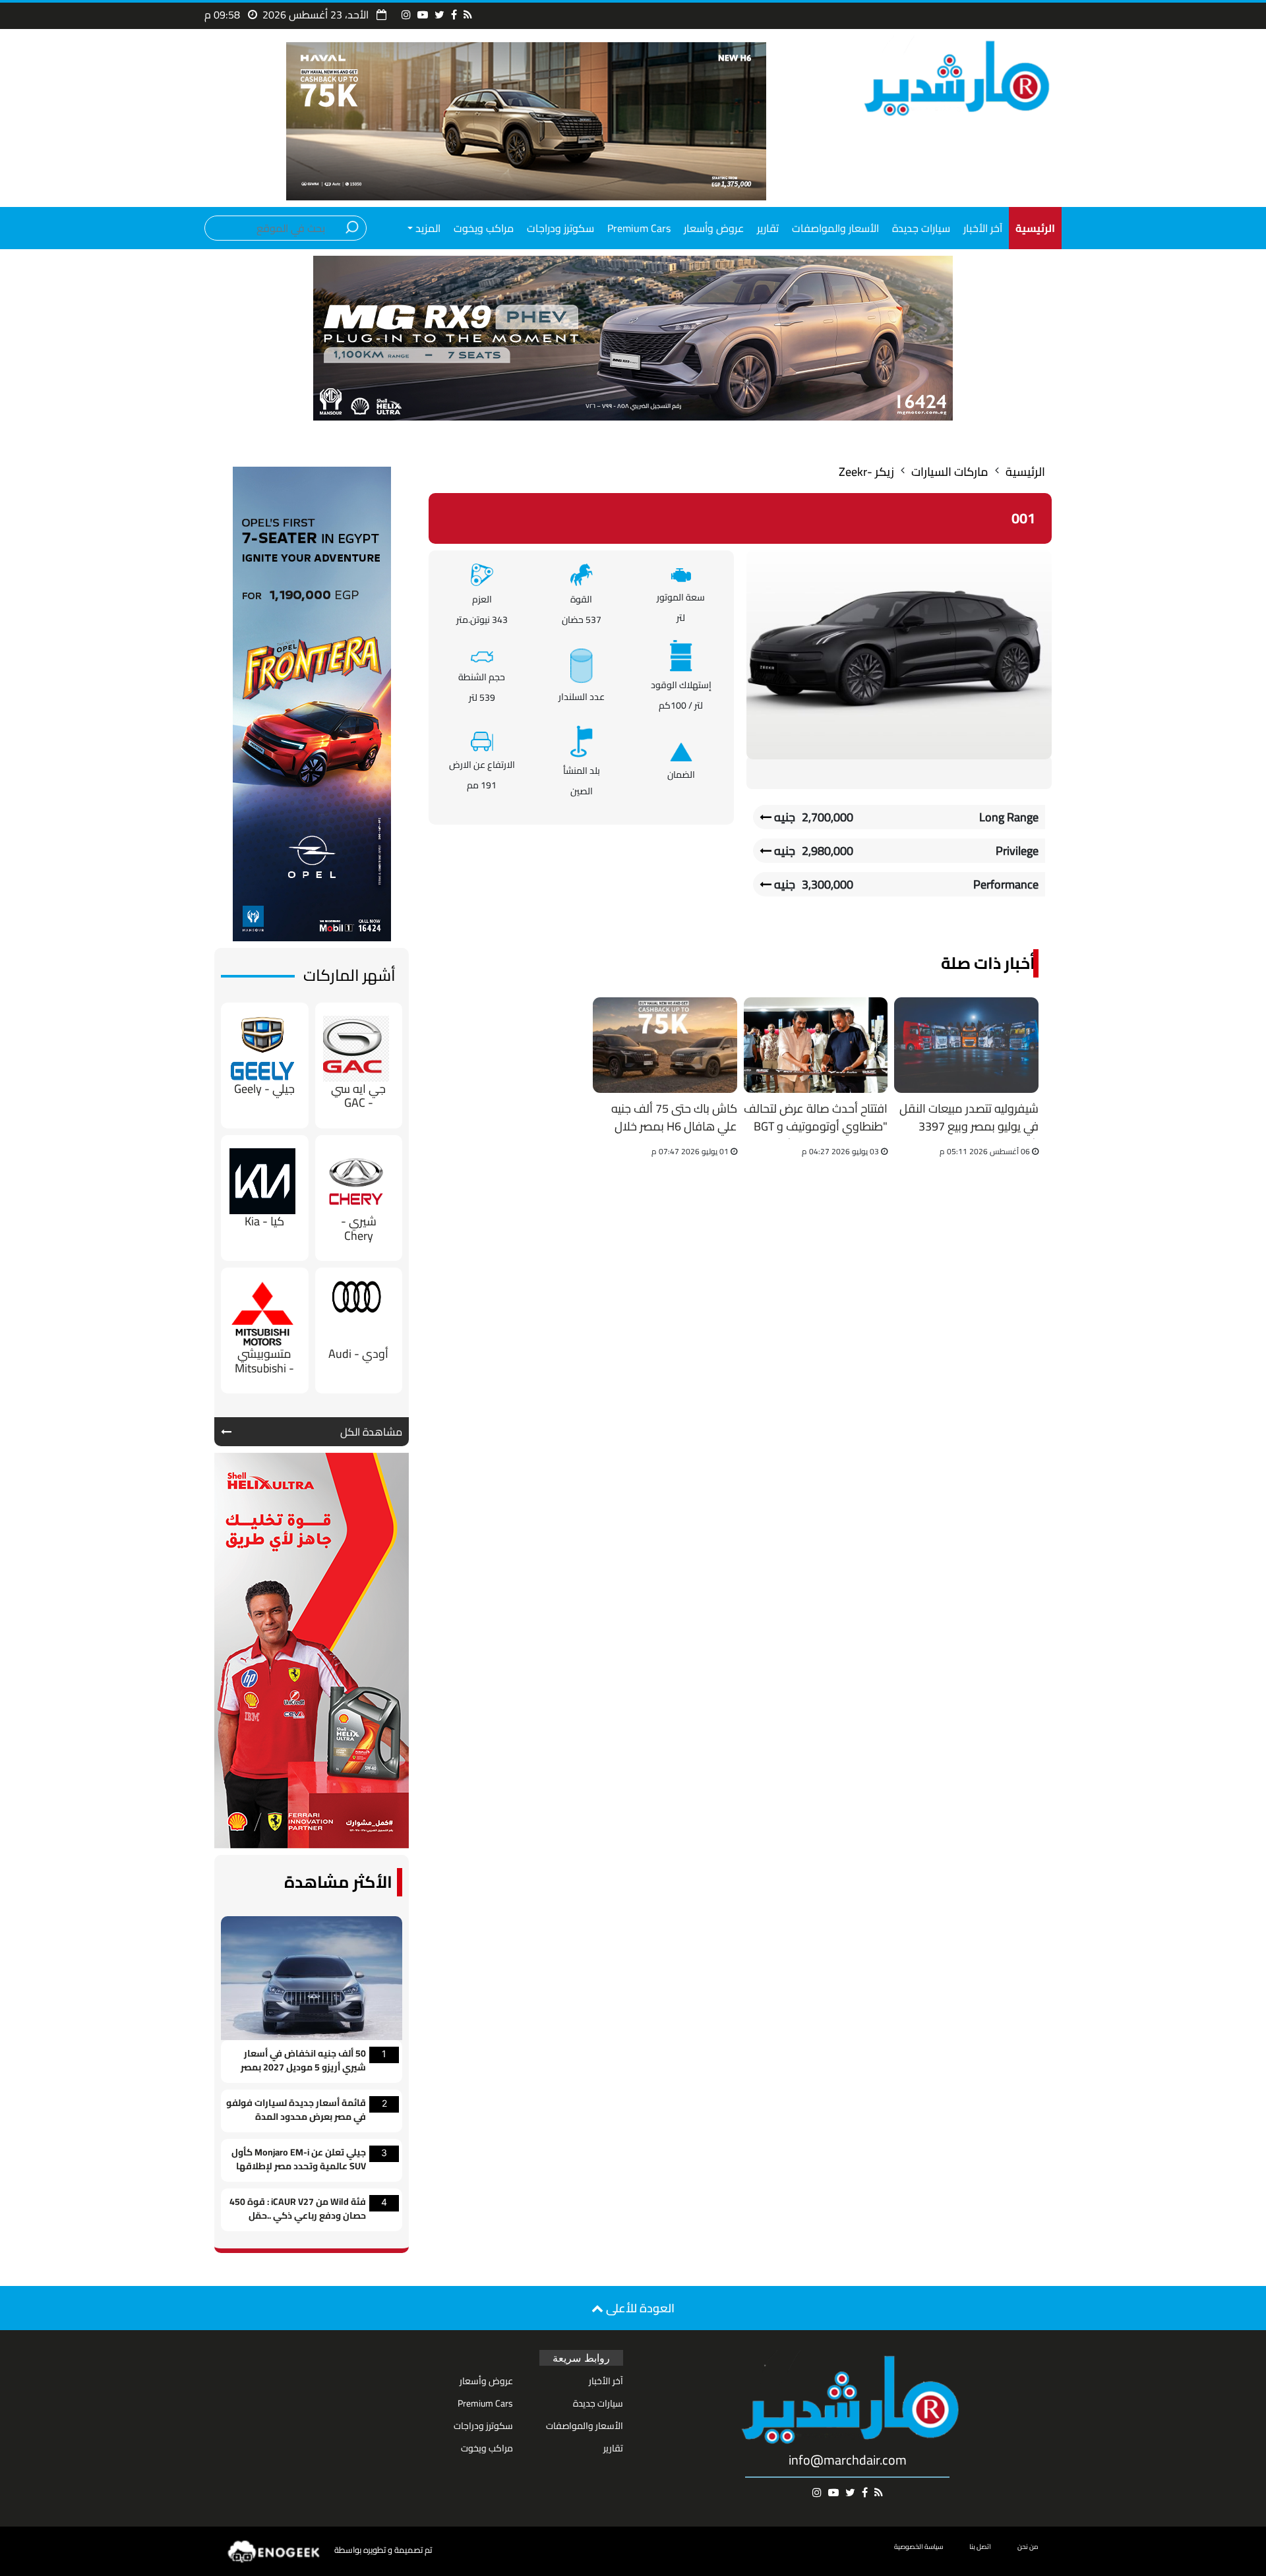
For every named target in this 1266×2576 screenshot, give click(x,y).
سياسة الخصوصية (919, 2547)
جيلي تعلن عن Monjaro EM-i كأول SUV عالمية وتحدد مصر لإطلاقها (299, 2160)
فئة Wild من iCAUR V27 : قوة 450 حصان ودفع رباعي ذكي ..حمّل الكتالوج (298, 2210)
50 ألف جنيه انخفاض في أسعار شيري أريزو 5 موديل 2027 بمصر (303, 2061)
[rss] (468, 15)
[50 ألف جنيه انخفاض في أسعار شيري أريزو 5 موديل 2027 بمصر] (312, 1977)
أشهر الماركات (349, 975)
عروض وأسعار (714, 228)
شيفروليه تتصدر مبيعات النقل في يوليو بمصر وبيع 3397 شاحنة (969, 1119)
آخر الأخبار (983, 228)
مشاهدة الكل (371, 1432)
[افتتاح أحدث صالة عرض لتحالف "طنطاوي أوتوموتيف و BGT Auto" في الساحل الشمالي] (816, 1045)
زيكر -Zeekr (866, 472)
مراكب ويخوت (484, 228)
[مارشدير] (954, 77)
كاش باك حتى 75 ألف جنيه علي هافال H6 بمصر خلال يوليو (674, 1119)
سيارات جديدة (921, 228)
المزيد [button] (427, 228)
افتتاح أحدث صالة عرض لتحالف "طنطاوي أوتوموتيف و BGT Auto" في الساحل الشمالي (816, 1119)
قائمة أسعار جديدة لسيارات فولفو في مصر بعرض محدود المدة (296, 2111)
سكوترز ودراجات (560, 228)
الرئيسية (1025, 472)
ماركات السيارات (950, 472)
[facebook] (454, 15)
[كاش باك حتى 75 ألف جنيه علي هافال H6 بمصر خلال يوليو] (665, 1045)
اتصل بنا (980, 2547)
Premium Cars (639, 228)
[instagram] (406, 15)
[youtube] (423, 15)
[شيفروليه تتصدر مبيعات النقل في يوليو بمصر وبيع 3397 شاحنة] (966, 1045)
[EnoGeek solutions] (274, 2551)
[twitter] (439, 15)
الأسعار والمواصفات (835, 228)
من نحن (1028, 2547)
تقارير (768, 228)
